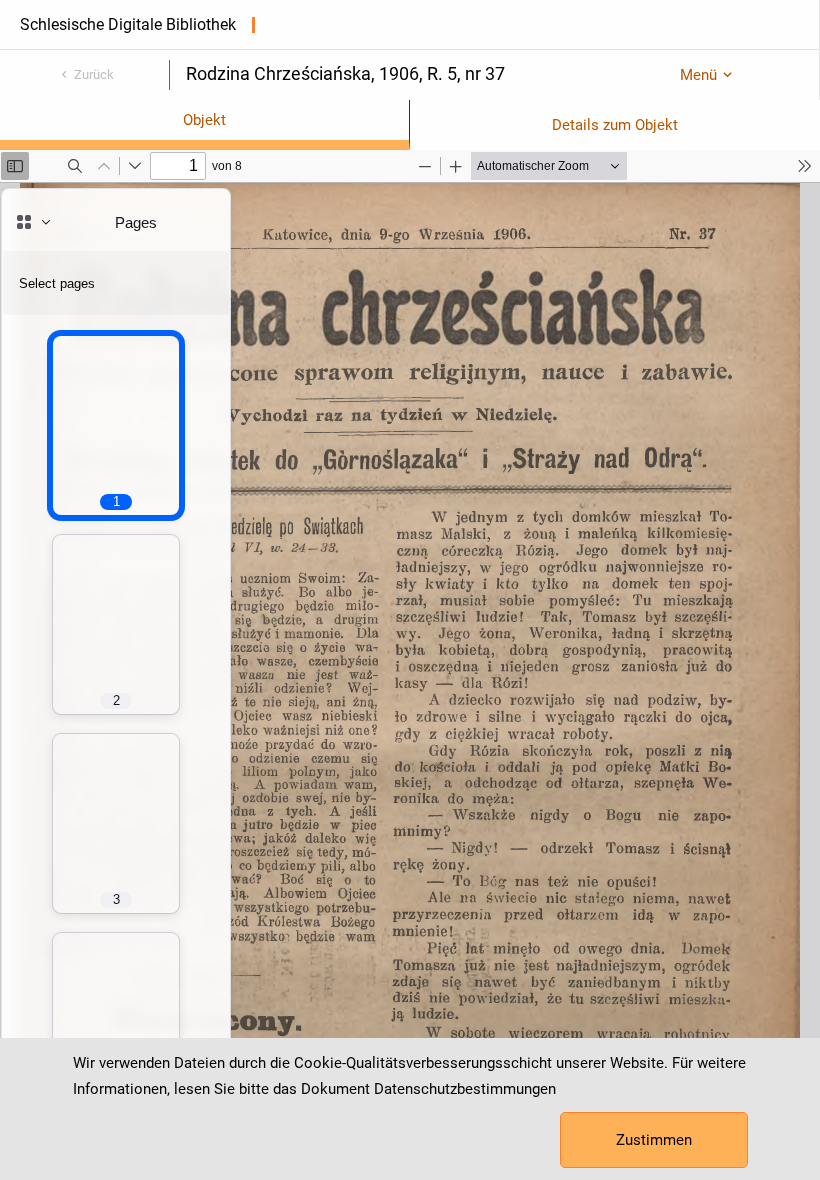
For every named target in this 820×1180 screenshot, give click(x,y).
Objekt (204, 120)
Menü (698, 75)
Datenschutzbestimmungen (465, 1089)
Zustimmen (654, 1140)
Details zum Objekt (615, 125)
